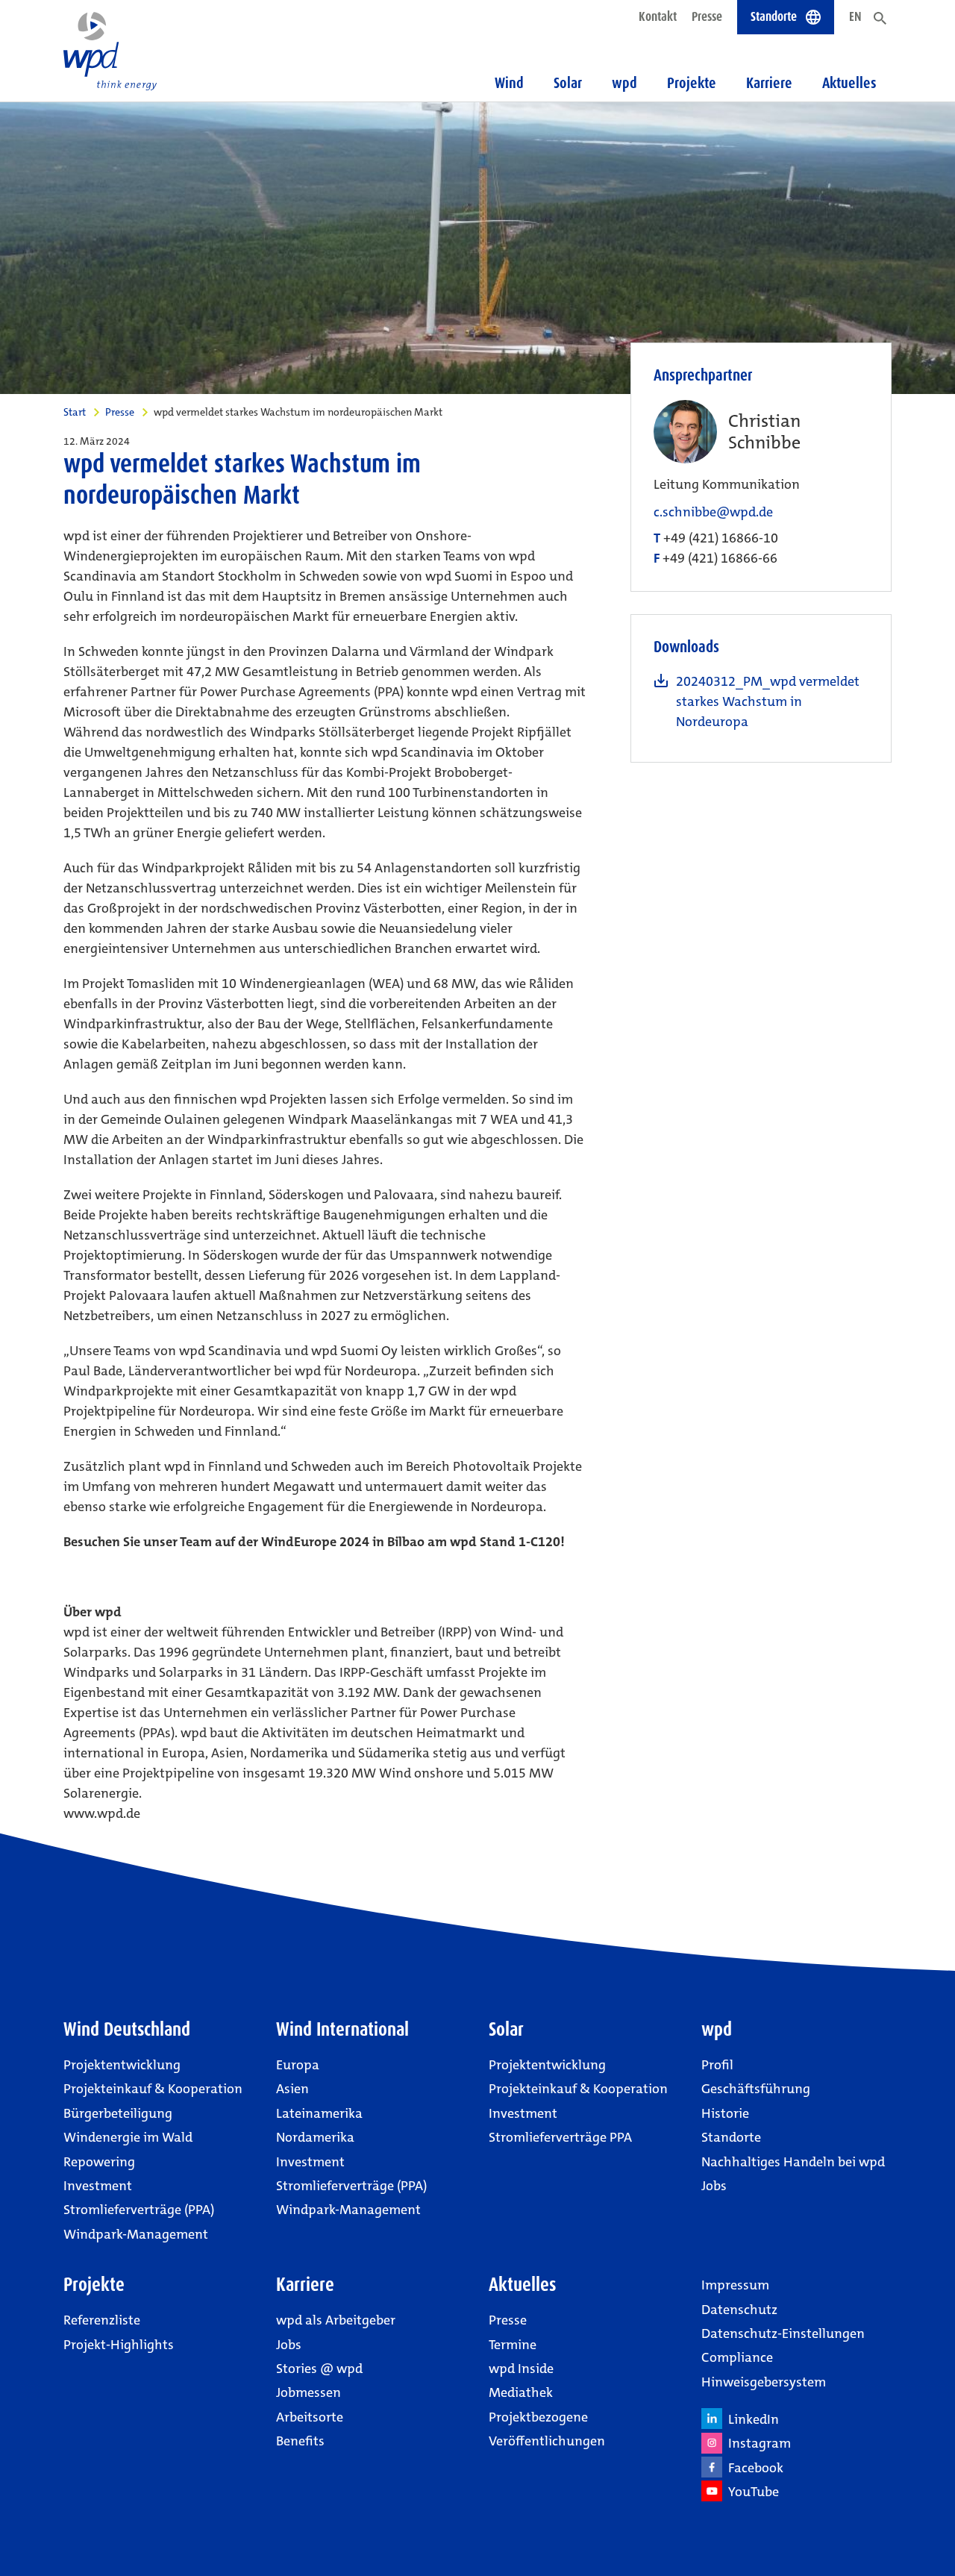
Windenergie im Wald (128, 2137)
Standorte (731, 2137)
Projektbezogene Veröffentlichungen (547, 2429)
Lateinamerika (319, 2113)
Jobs (714, 2186)
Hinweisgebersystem (764, 2382)
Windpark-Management (136, 2234)
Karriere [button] (769, 83)
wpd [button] (624, 83)
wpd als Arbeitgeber (336, 2320)
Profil (717, 2065)
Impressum (735, 2285)
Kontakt (658, 16)
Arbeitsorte (310, 2417)
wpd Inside (521, 2369)
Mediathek (521, 2392)
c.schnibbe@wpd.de (713, 512)
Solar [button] (568, 83)
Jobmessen (309, 2392)
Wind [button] (509, 83)
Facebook (753, 2468)
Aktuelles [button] (849, 83)
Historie (725, 2113)
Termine (513, 2345)
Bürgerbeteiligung (118, 2113)
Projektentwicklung (122, 2065)
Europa (298, 2065)
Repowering (99, 2162)
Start (75, 412)
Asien (292, 2089)
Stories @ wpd (319, 2369)
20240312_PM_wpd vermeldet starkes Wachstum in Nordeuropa (768, 701)
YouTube (751, 2492)
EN (855, 16)
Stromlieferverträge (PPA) (139, 2210)
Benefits (300, 2441)
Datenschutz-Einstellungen (783, 2333)
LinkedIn (751, 2419)
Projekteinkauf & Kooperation (153, 2089)
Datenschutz (739, 2310)
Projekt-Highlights (119, 2345)
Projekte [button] (692, 83)
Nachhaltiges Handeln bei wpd (793, 2162)
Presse (707, 16)
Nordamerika (315, 2137)
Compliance (737, 2357)
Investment (98, 2186)
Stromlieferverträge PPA (560, 2137)
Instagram (757, 2443)
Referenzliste (102, 2320)
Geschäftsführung (756, 2089)
